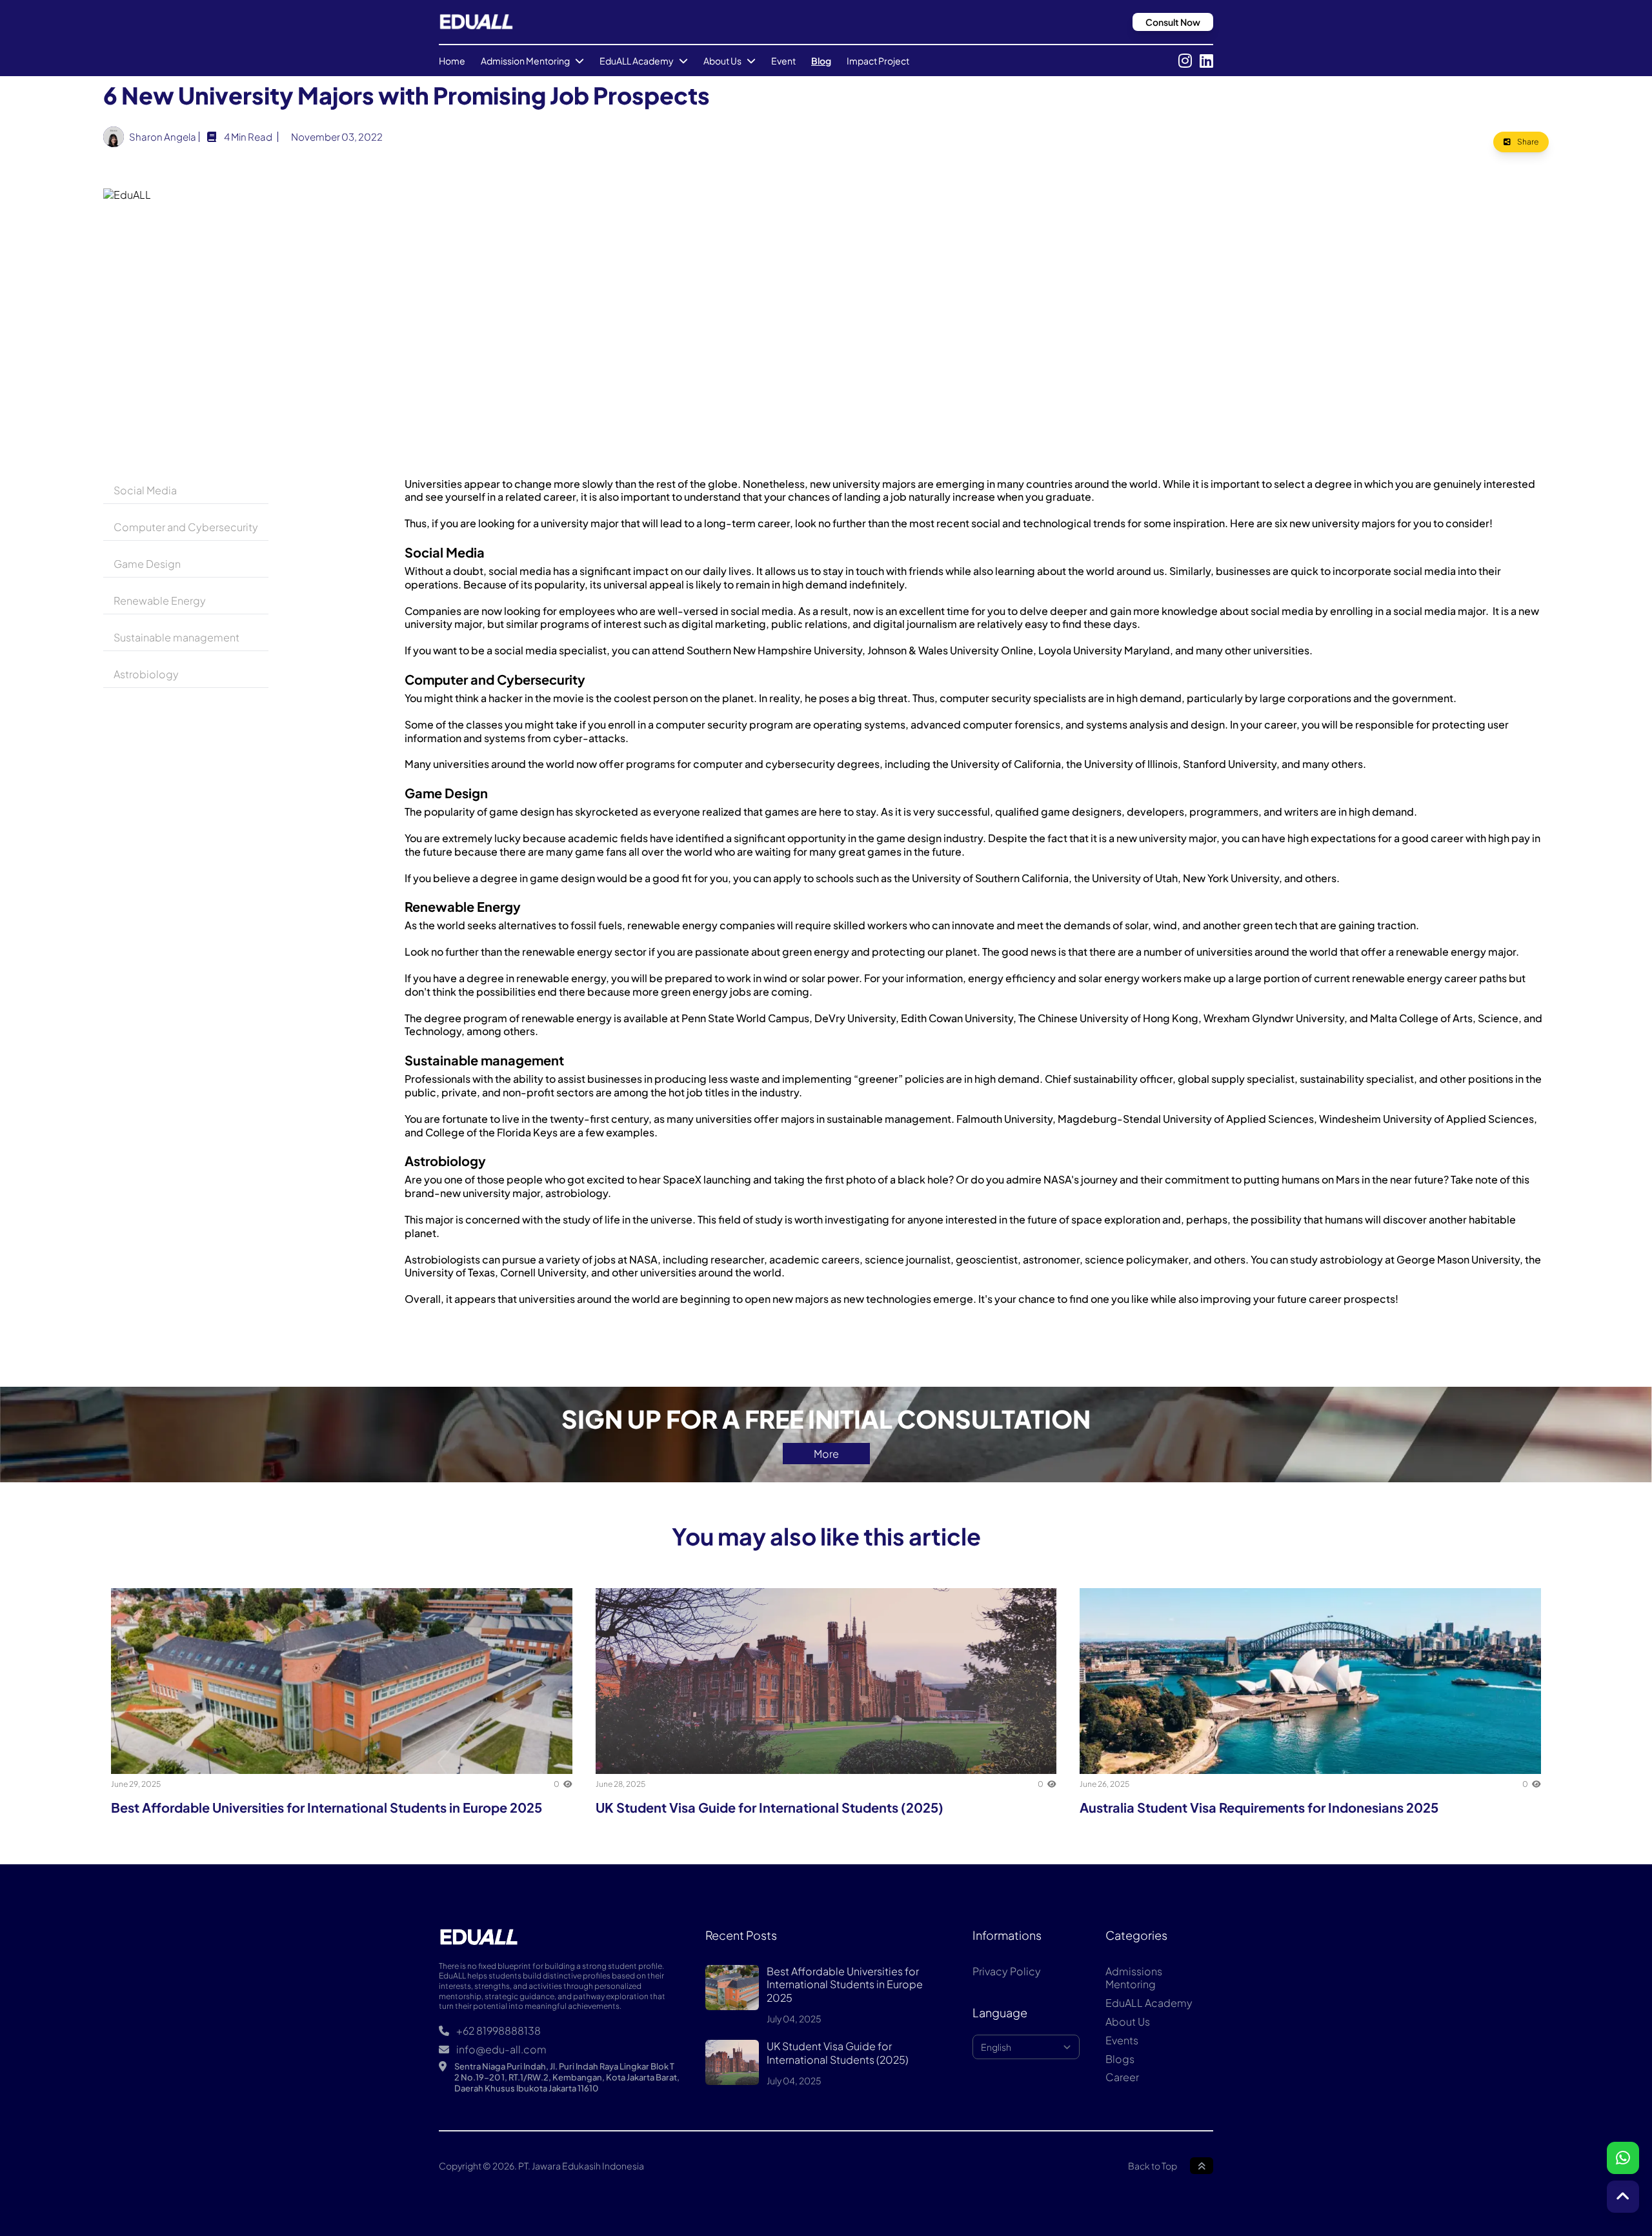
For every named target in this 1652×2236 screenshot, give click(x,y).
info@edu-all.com (500, 2050)
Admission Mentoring (525, 61)
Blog (821, 61)
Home (452, 61)
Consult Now (1173, 22)
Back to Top (1153, 2166)
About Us (722, 61)
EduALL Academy (637, 61)
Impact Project (878, 61)
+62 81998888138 (498, 2031)
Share (1527, 142)
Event (783, 61)
